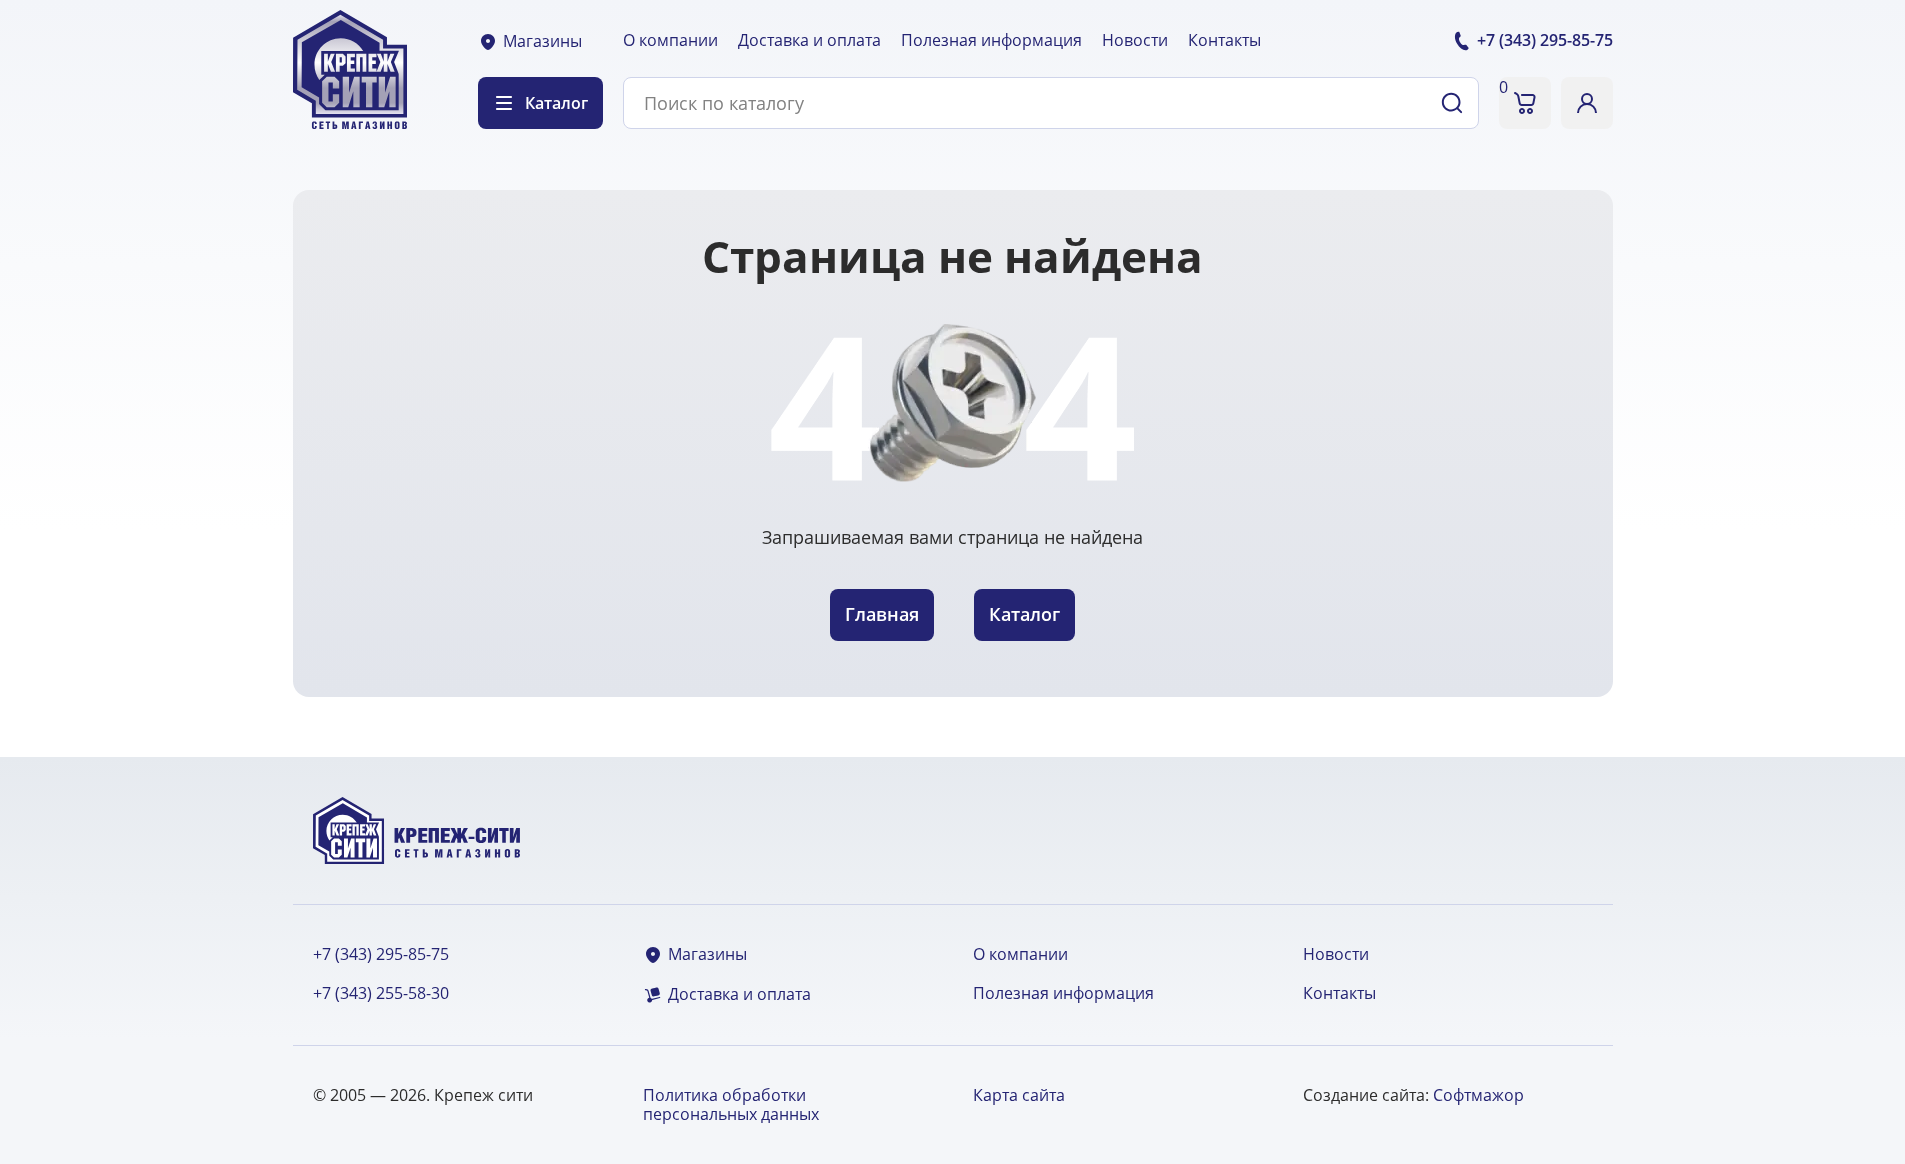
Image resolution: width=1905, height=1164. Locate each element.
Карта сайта (1019, 1095)
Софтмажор (1478, 1095)
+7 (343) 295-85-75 (381, 954)
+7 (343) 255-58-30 (381, 993)
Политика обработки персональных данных (731, 1104)
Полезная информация (991, 40)
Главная (882, 614)
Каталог (1024, 614)
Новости (1135, 40)
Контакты (1224, 40)
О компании (670, 40)
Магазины (542, 41)
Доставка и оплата (809, 40)
